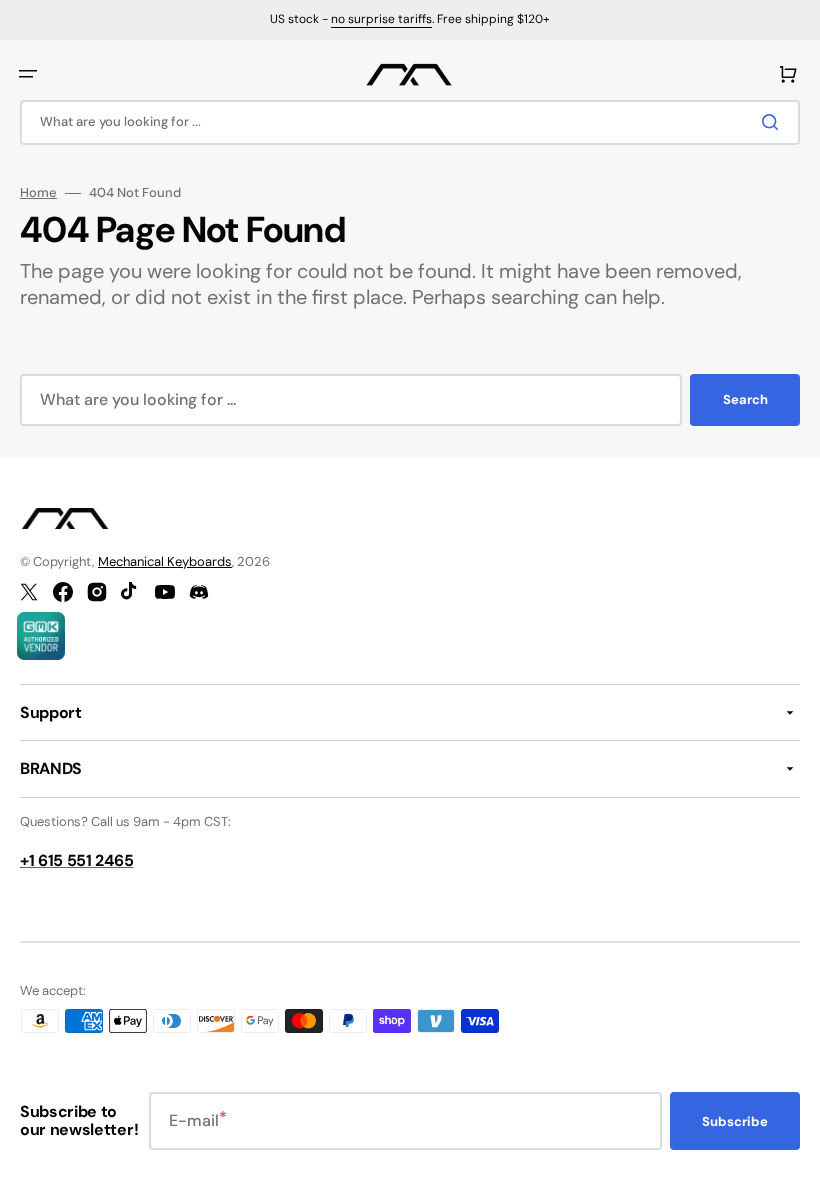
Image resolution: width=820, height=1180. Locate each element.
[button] (28, 74)
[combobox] (410, 122)
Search (745, 399)
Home (38, 193)
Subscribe (735, 1121)
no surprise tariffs (381, 19)
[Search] (774, 122)
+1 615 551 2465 (76, 860)
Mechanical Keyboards (165, 561)
